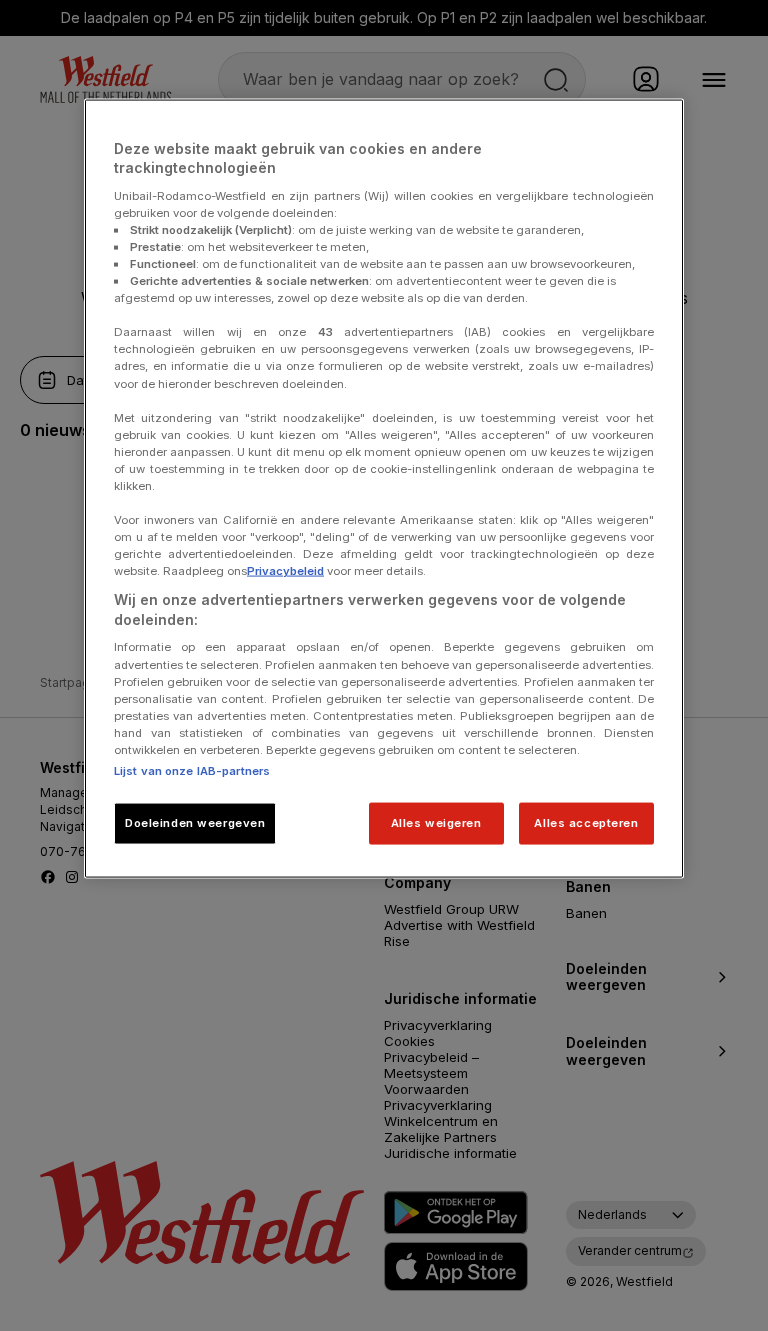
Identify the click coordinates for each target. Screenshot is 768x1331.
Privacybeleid (285, 571)
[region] (384, 488)
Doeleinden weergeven (195, 822)
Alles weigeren (436, 822)
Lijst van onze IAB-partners (192, 770)
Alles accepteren (586, 822)
